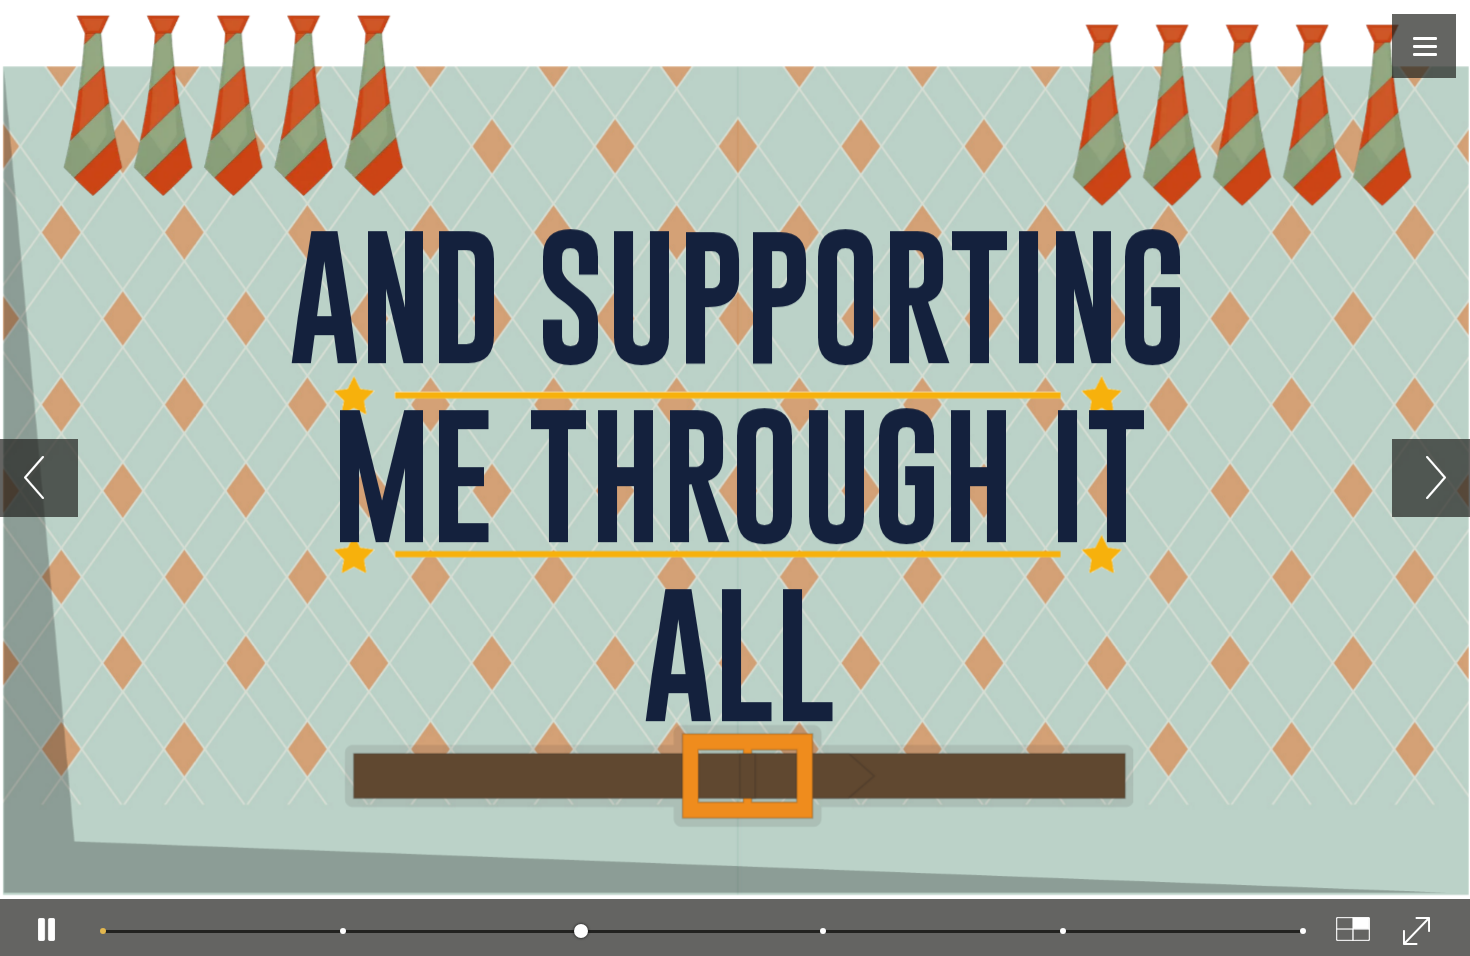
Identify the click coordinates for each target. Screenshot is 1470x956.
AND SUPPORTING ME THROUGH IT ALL (738, 475)
